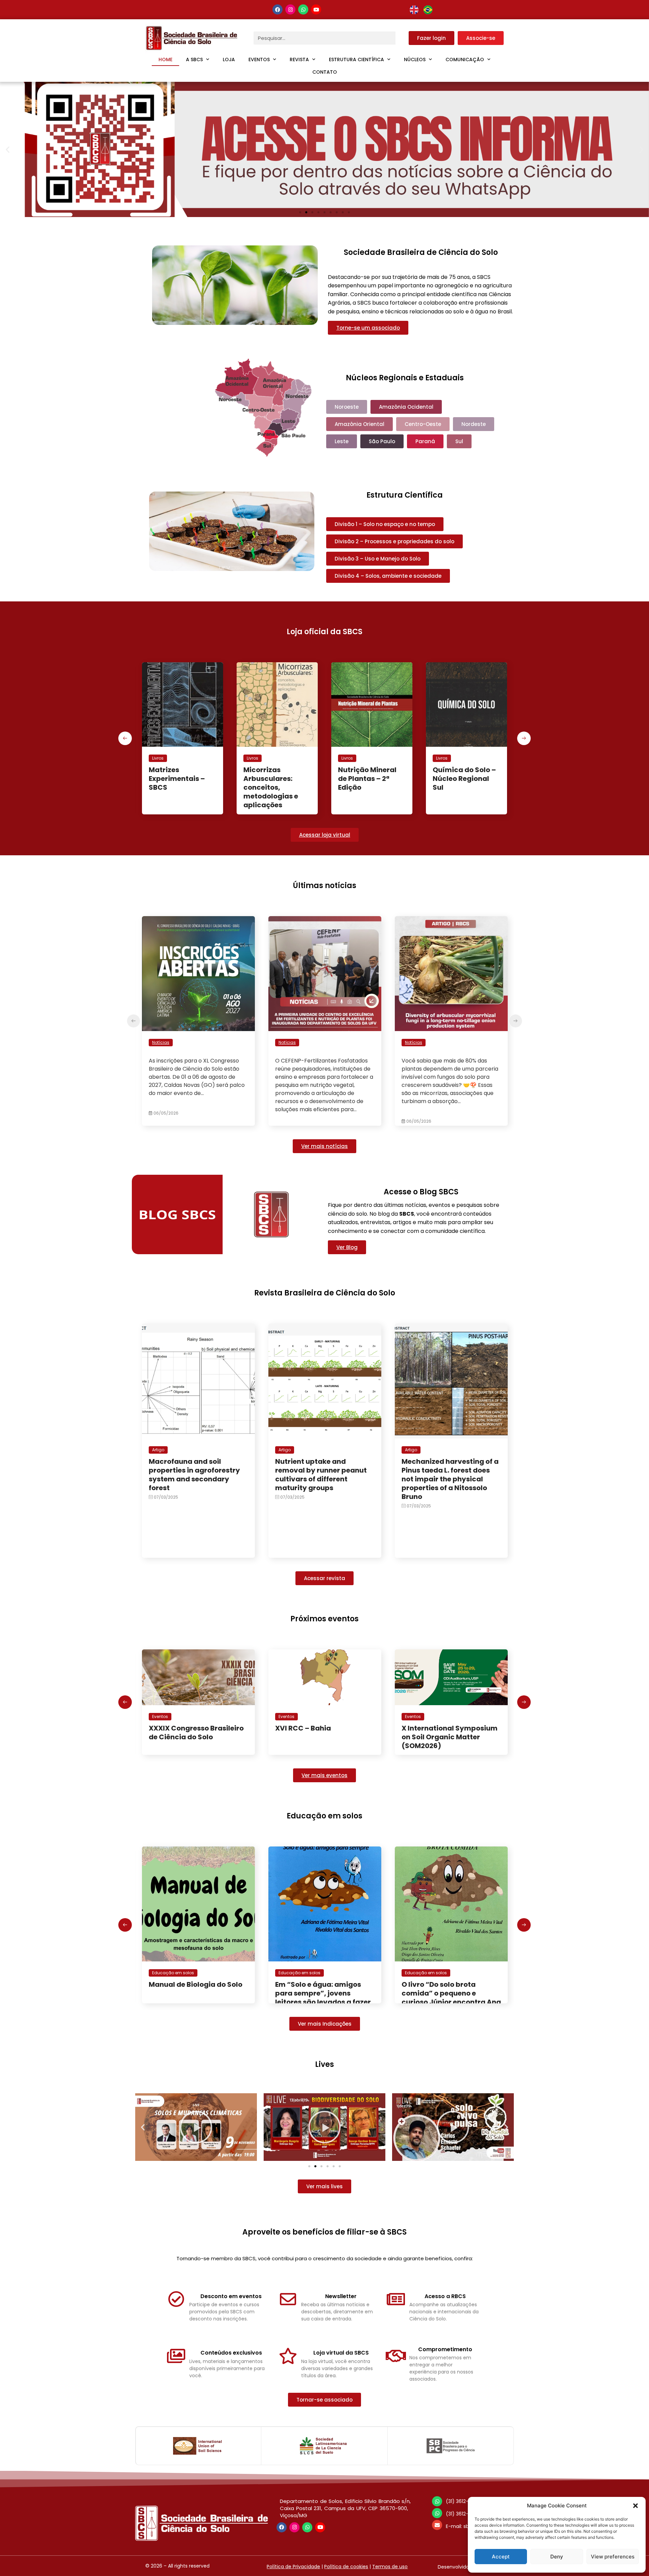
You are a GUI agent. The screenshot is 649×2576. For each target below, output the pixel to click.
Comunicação (465, 59)
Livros (158, 758)
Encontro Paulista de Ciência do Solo (437, 1733)
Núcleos (415, 59)
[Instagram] (290, 9)
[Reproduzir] (196, 2127)
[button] (635, 2506)
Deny (557, 2557)
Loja (229, 59)
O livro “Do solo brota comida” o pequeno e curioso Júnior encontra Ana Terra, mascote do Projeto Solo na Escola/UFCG (325, 2002)
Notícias (161, 1042)
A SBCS (194, 59)
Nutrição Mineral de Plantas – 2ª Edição (273, 779)
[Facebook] (278, 9)
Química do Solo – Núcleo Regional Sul (370, 779)
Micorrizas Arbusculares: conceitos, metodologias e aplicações (176, 787)
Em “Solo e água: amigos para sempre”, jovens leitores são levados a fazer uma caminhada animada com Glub (197, 2002)
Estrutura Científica (356, 59)
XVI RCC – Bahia (177, 1728)
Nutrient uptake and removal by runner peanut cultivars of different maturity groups (321, 1475)
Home (165, 59)
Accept (501, 2557)
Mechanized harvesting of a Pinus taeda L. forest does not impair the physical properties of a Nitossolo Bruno (450, 1479)
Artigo (158, 1450)
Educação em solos (173, 1973)
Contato (325, 72)
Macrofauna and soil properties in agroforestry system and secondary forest (194, 1475)
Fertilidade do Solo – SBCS (465, 774)
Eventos (259, 59)
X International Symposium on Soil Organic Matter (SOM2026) (323, 1737)
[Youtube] (316, 9)
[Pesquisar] (402, 38)
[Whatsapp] (303, 9)
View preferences (613, 2557)
